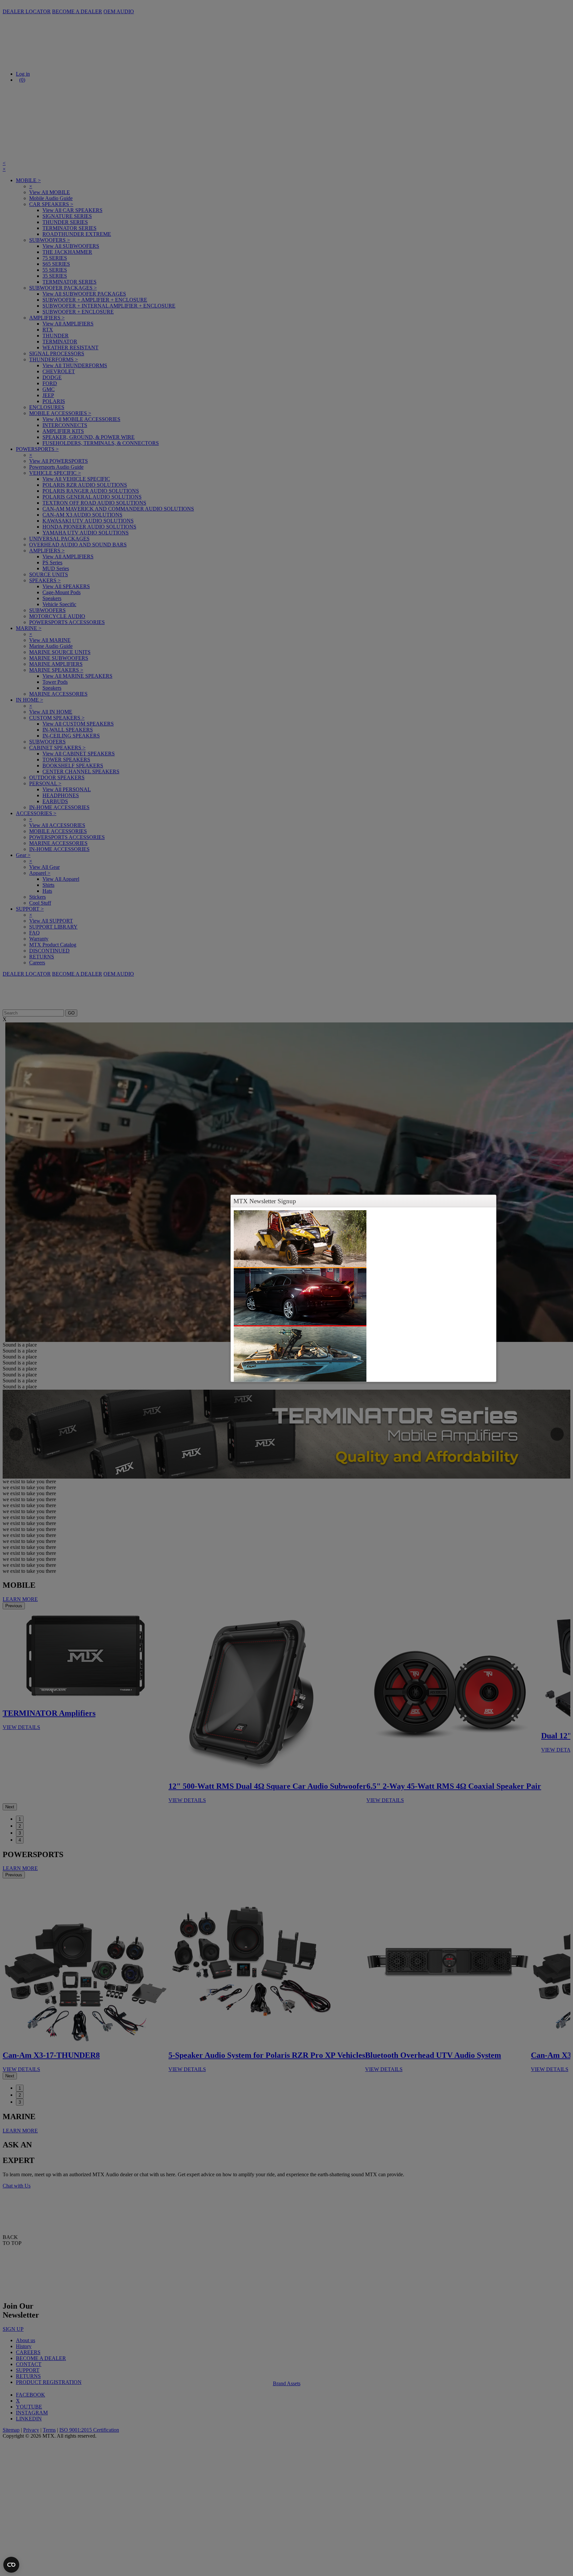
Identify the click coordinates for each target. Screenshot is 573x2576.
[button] (490, 1201)
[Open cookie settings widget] (11, 2565)
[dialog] (363, 1294)
